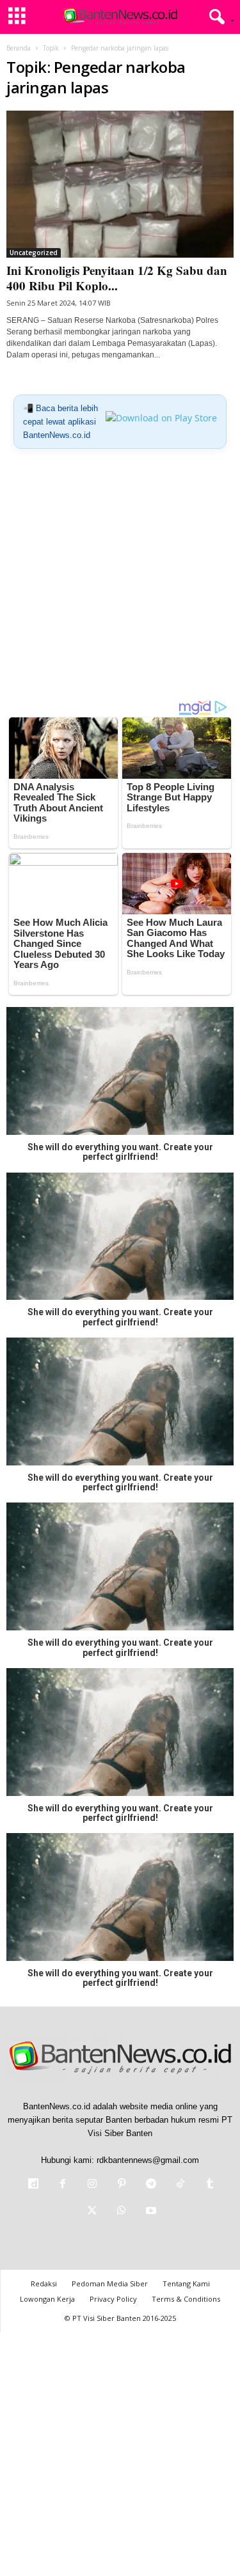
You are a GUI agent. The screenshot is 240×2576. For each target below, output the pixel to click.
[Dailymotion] (33, 2185)
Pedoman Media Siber (110, 2283)
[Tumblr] (209, 2185)
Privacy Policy (113, 2299)
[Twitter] (92, 2212)
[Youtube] (150, 2212)
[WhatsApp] (122, 2212)
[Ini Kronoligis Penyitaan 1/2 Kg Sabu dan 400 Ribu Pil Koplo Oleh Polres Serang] (120, 184)
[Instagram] (92, 2185)
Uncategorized (34, 253)
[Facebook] (63, 2185)
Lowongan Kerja (47, 2299)
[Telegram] (151, 2185)
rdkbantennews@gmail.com (148, 2160)
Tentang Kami (186, 2283)
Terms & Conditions (186, 2299)
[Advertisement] (120, 579)
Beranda (19, 48)
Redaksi (44, 2283)
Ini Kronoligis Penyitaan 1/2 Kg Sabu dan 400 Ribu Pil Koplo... (117, 278)
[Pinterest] (122, 2185)
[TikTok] (180, 2185)
